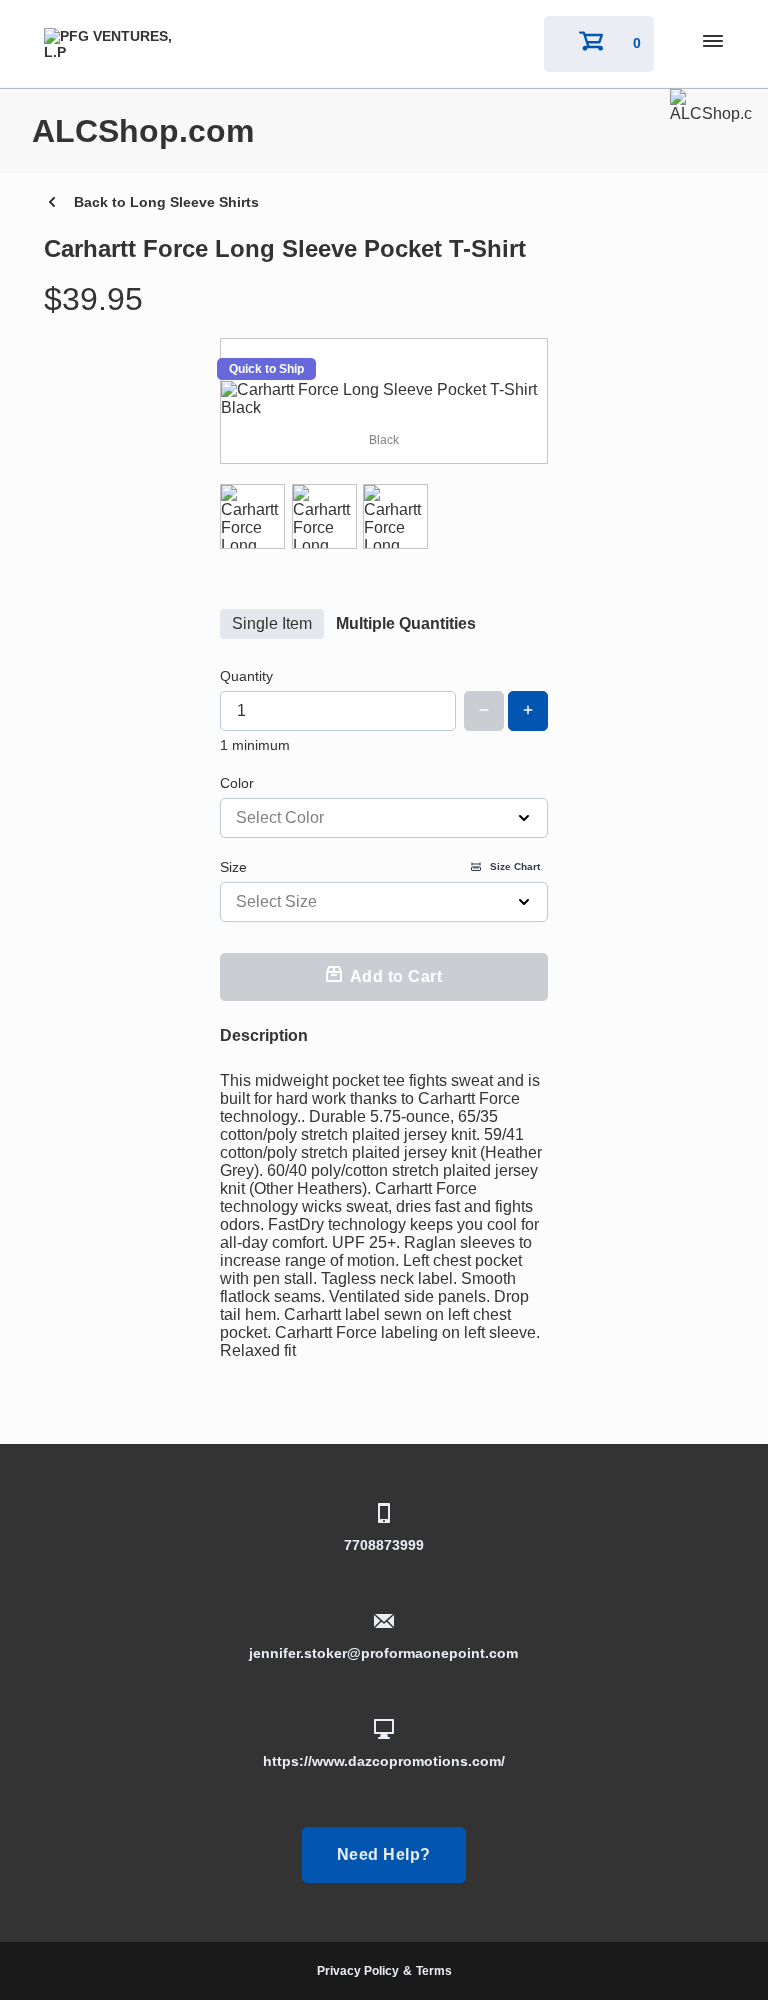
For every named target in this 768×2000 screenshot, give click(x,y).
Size (380, 867)
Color (237, 783)
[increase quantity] (528, 711)
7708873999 (384, 1545)
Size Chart (515, 866)
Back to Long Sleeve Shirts (166, 202)
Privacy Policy (358, 1971)
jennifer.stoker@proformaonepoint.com (383, 1653)
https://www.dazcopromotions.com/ (384, 1761)
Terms (434, 1971)
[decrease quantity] (484, 711)
